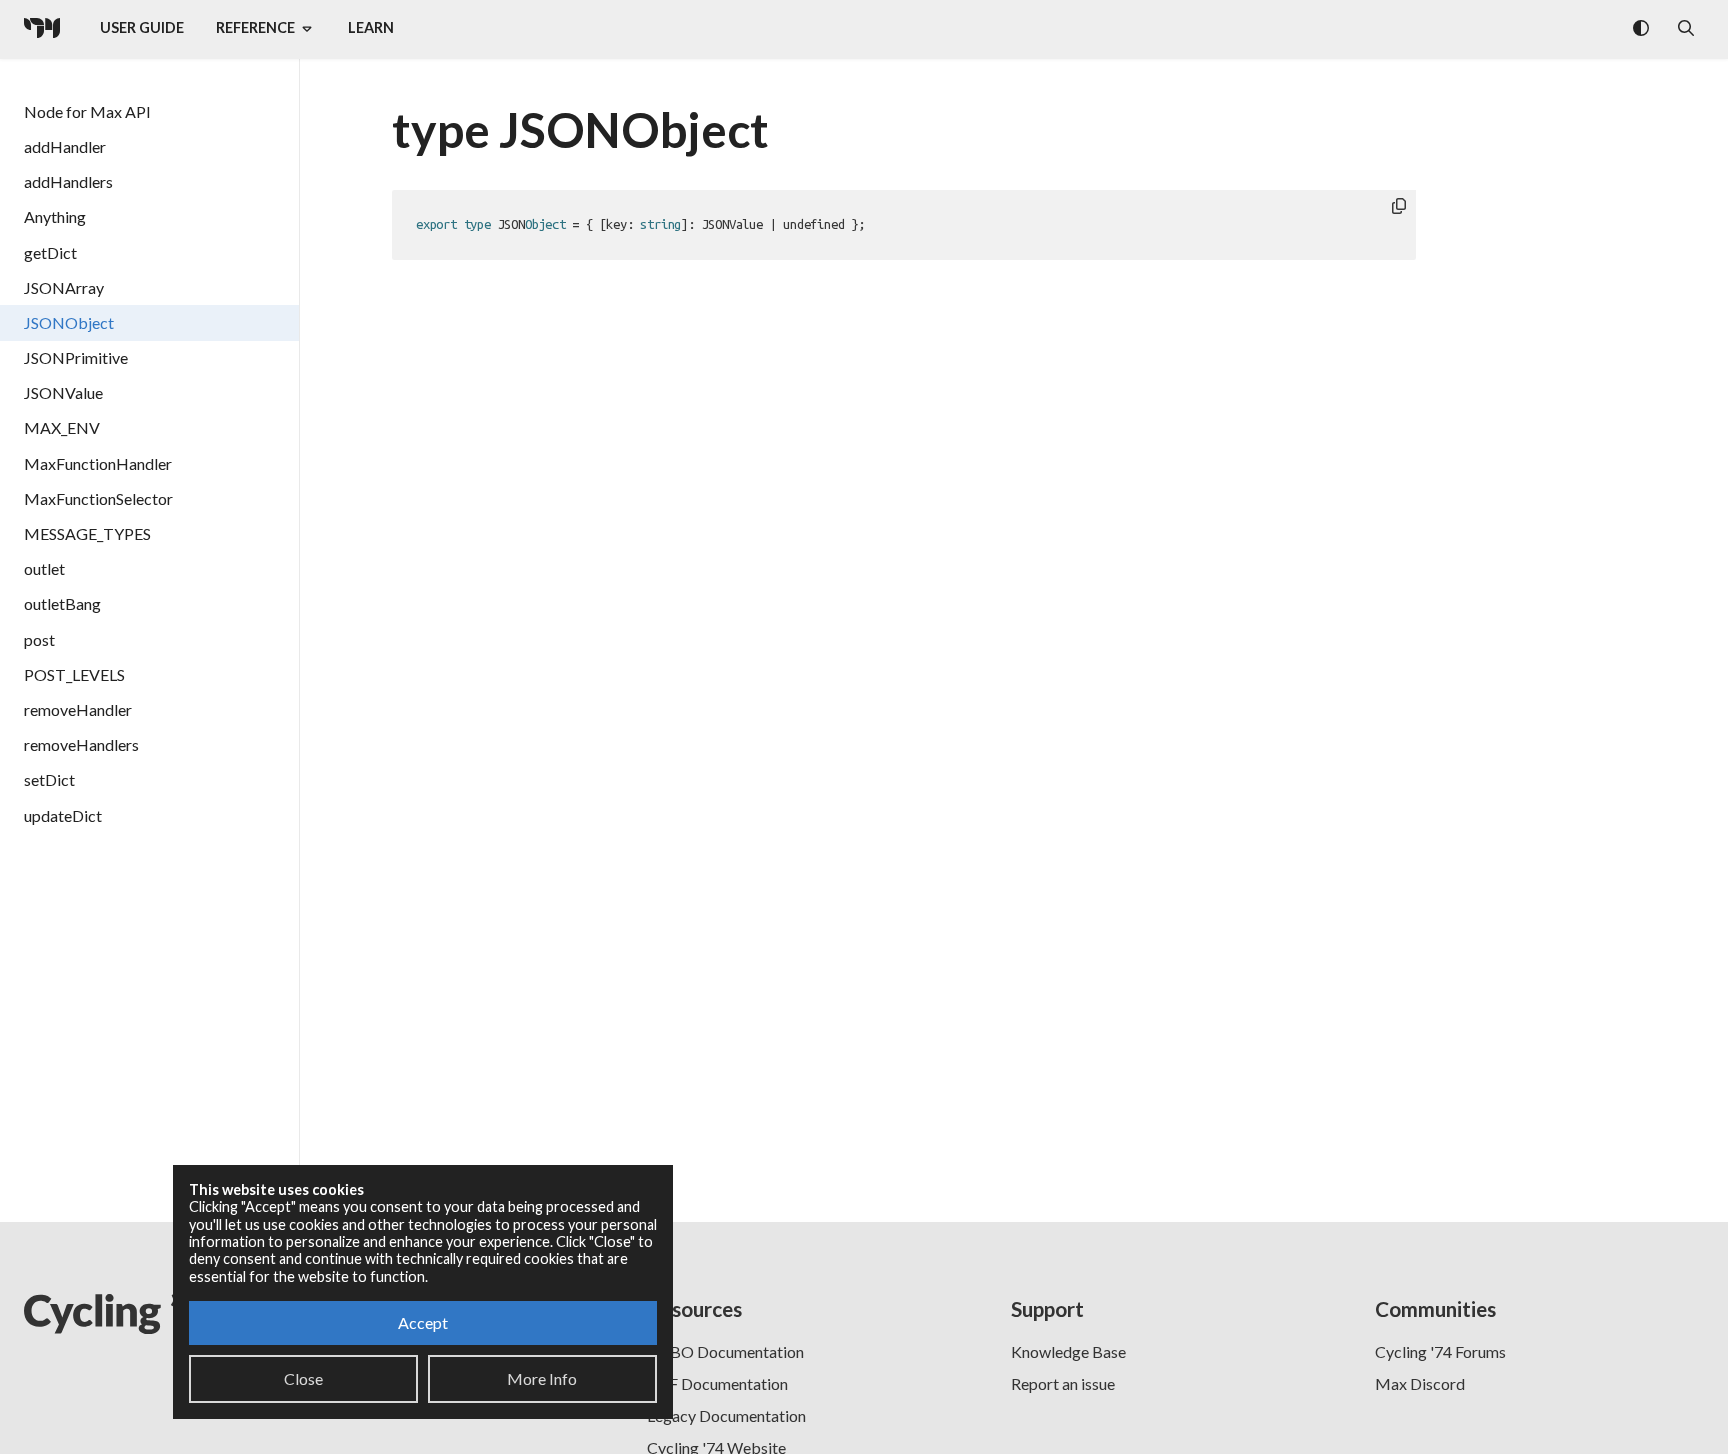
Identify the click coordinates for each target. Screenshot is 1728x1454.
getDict (50, 252)
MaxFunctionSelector (98, 498)
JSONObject (69, 322)
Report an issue (1063, 1383)
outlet (44, 568)
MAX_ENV (62, 427)
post (39, 639)
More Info (542, 1378)
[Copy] (1399, 207)
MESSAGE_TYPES (87, 533)
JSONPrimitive (76, 357)
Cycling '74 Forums (1440, 1351)
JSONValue (63, 392)
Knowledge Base (1068, 1351)
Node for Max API (87, 111)
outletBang (62, 603)
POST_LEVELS (74, 674)
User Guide (142, 27)
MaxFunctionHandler (98, 463)
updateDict (63, 815)
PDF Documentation (717, 1383)
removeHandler (78, 709)
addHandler (65, 146)
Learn (371, 27)
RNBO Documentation (725, 1351)
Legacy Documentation (726, 1415)
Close (303, 1378)
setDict (49, 779)
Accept (423, 1322)
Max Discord (1420, 1383)
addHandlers (68, 181)
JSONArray (64, 287)
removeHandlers (81, 744)
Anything (55, 216)
